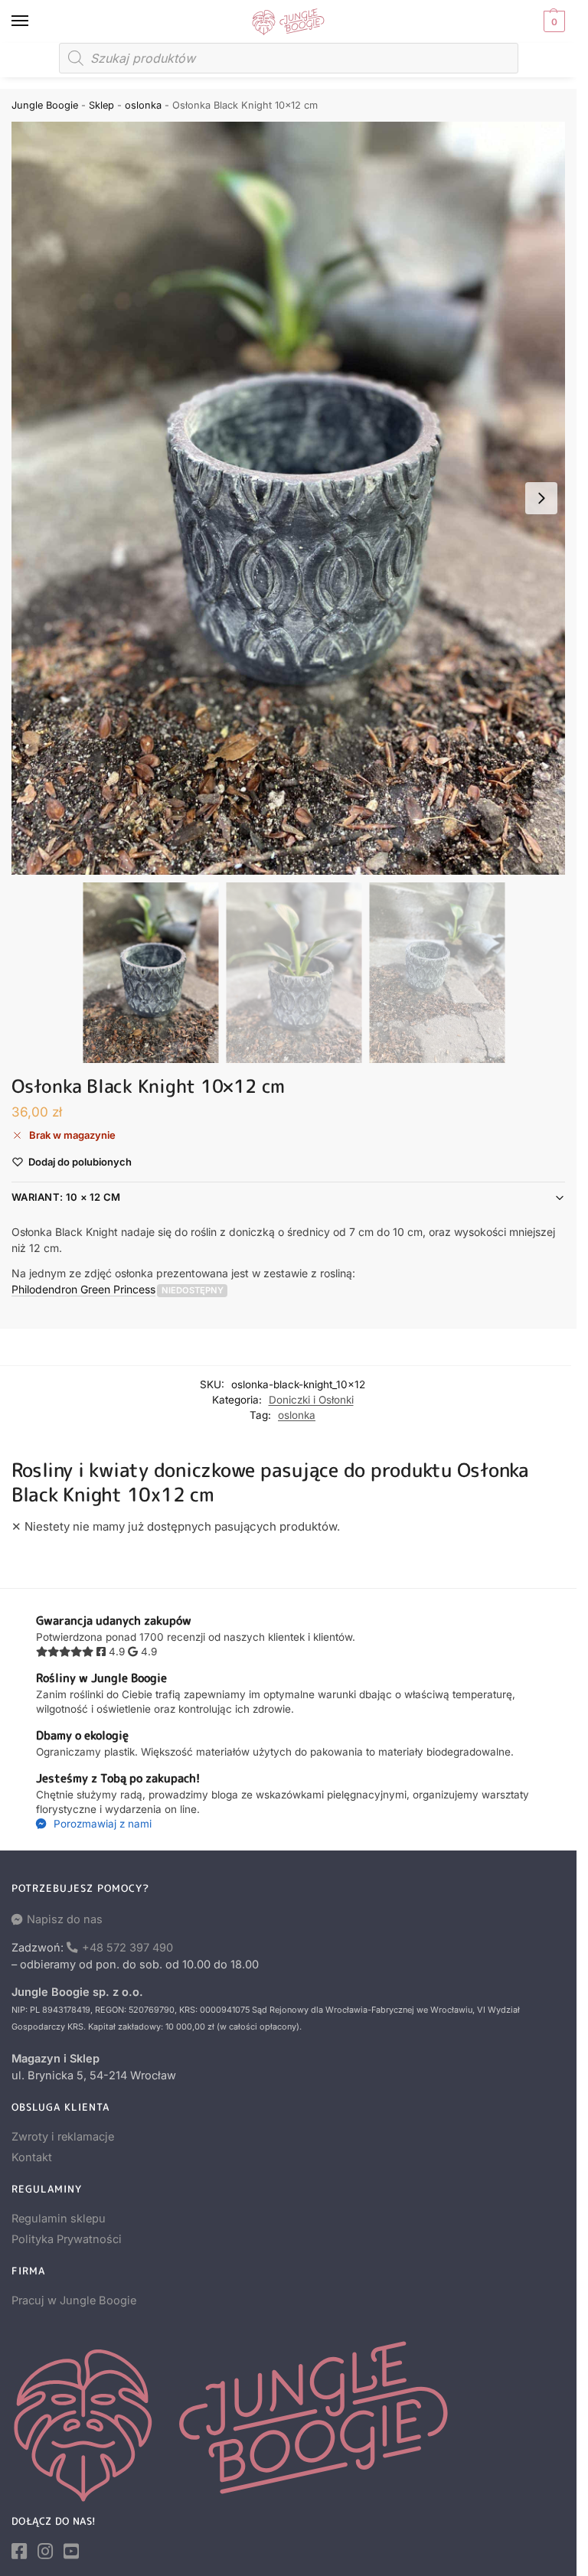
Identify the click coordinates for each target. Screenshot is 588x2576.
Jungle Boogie (45, 105)
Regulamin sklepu (59, 2219)
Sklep (101, 105)
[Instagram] (45, 2552)
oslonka (143, 105)
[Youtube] (71, 2552)
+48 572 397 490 (127, 1948)
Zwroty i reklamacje (63, 2137)
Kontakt (32, 2157)
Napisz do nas (65, 1919)
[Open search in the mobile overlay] (289, 58)
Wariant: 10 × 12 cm (66, 1197)
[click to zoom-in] (294, 498)
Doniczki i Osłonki (311, 1400)
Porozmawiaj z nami (101, 1824)
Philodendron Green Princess (83, 1289)
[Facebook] (19, 2552)
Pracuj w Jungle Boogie (74, 2300)
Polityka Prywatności (67, 2239)
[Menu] (34, 21)
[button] (552, 21)
